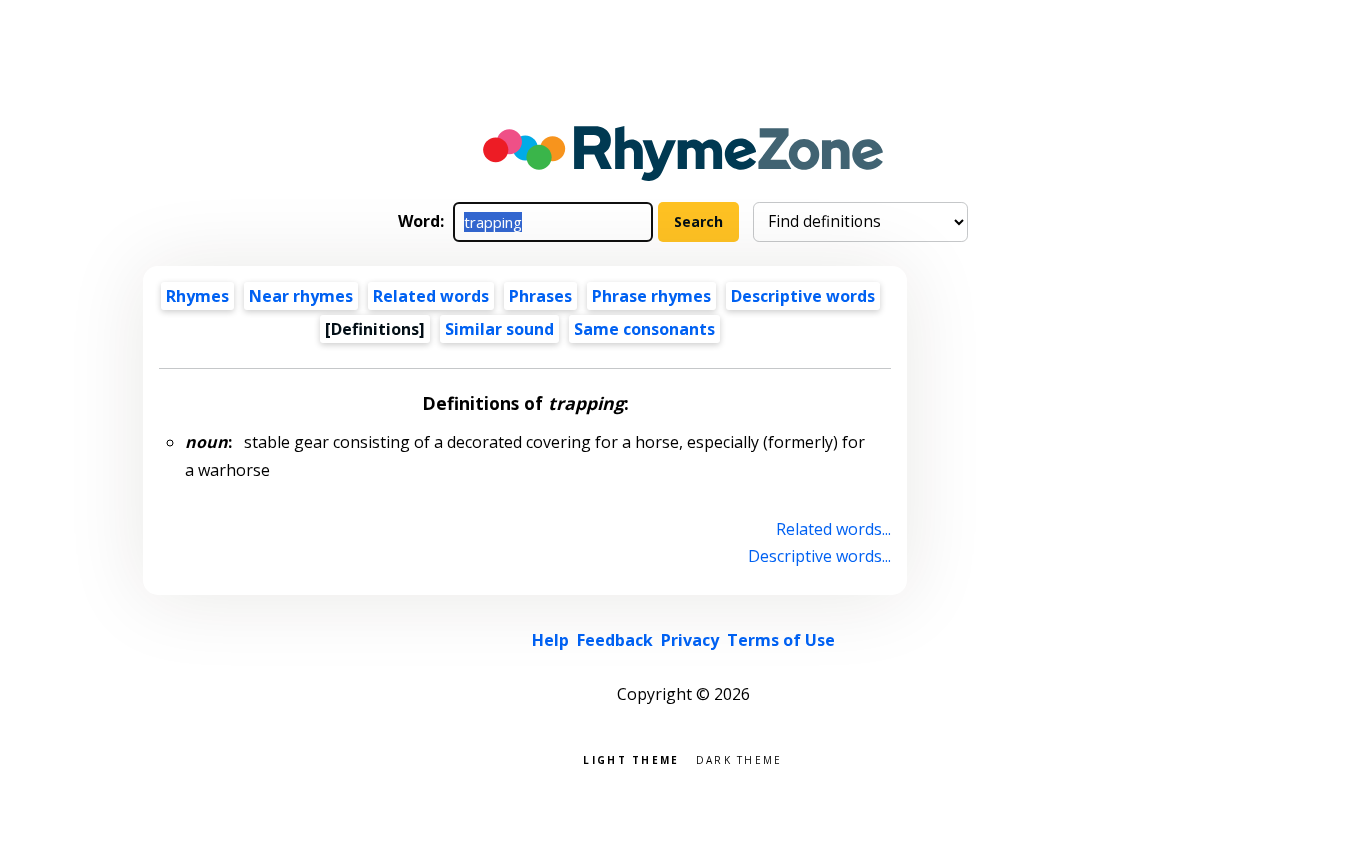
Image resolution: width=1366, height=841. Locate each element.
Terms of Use (781, 640)
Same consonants (644, 329)
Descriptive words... (819, 556)
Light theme (631, 758)
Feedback (615, 640)
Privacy (690, 640)
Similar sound (499, 329)
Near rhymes (301, 296)
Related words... (833, 529)
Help (550, 640)
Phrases (540, 296)
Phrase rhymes (651, 296)
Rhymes (197, 296)
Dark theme (739, 758)
